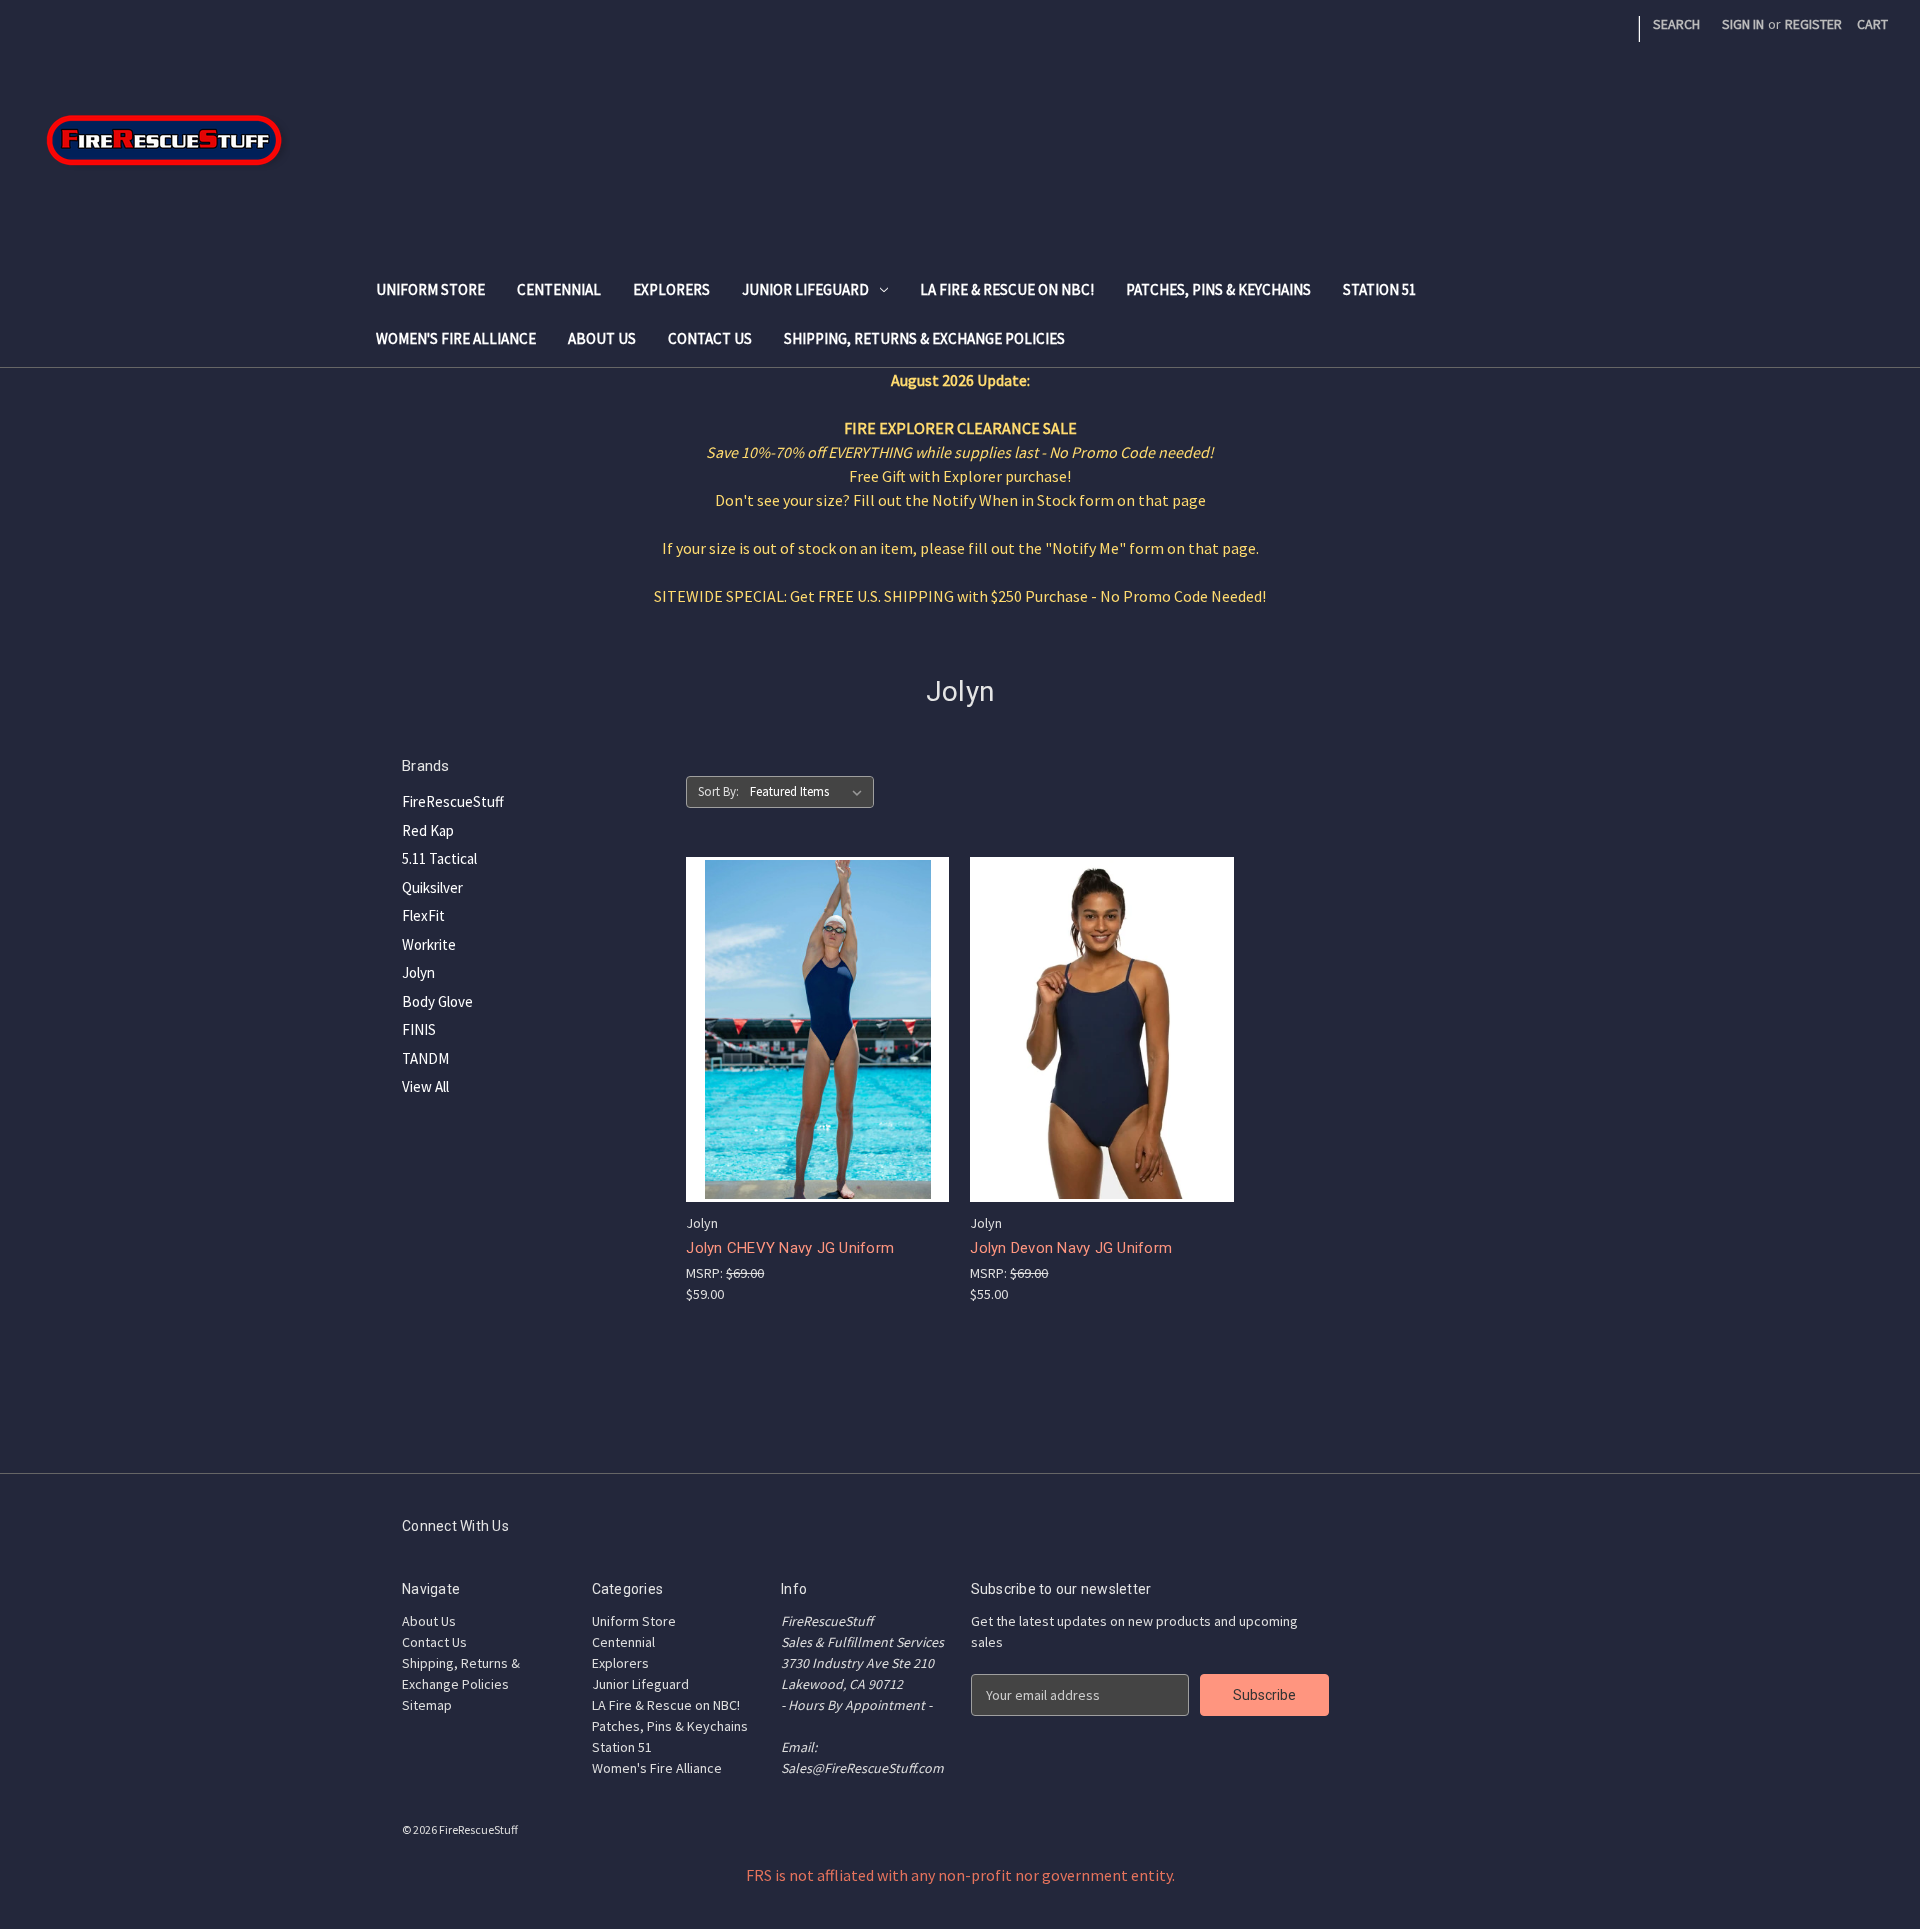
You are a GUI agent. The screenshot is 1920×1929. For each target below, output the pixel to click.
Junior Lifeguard (805, 289)
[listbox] (810, 792)
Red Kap (428, 830)
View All (425, 1086)
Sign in (1743, 24)
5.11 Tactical (439, 858)
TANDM (425, 1058)
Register (1813, 24)
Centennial (559, 289)
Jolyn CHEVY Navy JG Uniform (790, 1248)
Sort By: (718, 791)
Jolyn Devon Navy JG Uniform (1071, 1248)
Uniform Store (430, 289)
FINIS (419, 1029)
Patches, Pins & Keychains (1218, 289)
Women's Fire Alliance (456, 338)
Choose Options (818, 1028)
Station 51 (1379, 289)
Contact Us (710, 338)
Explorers (671, 289)
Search (1676, 24)
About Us (602, 338)
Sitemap (427, 1705)
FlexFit (423, 915)
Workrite (429, 944)
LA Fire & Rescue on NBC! (1007, 289)
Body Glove (437, 1001)
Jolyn (418, 972)
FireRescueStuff (453, 801)
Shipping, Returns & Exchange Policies (924, 338)
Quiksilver (432, 887)
